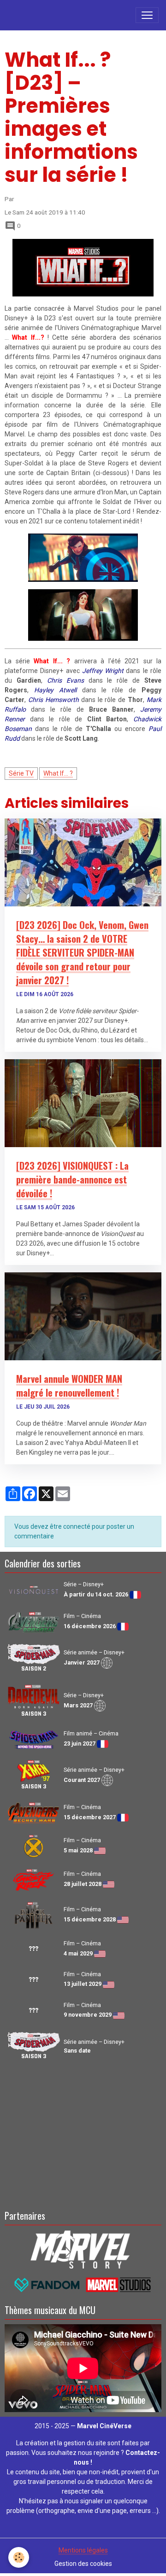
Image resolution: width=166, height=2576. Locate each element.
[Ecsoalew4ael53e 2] (83, 557)
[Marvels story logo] (83, 2249)
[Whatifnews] (83, 267)
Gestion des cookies (83, 2564)
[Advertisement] (83, 2134)
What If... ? (58, 773)
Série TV (21, 773)
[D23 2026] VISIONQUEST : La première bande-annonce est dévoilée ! (72, 1179)
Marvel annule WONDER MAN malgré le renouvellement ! (69, 1386)
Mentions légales (83, 2550)
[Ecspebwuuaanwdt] (83, 615)
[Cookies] (19, 2557)
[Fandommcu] (83, 2284)
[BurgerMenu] (147, 15)
